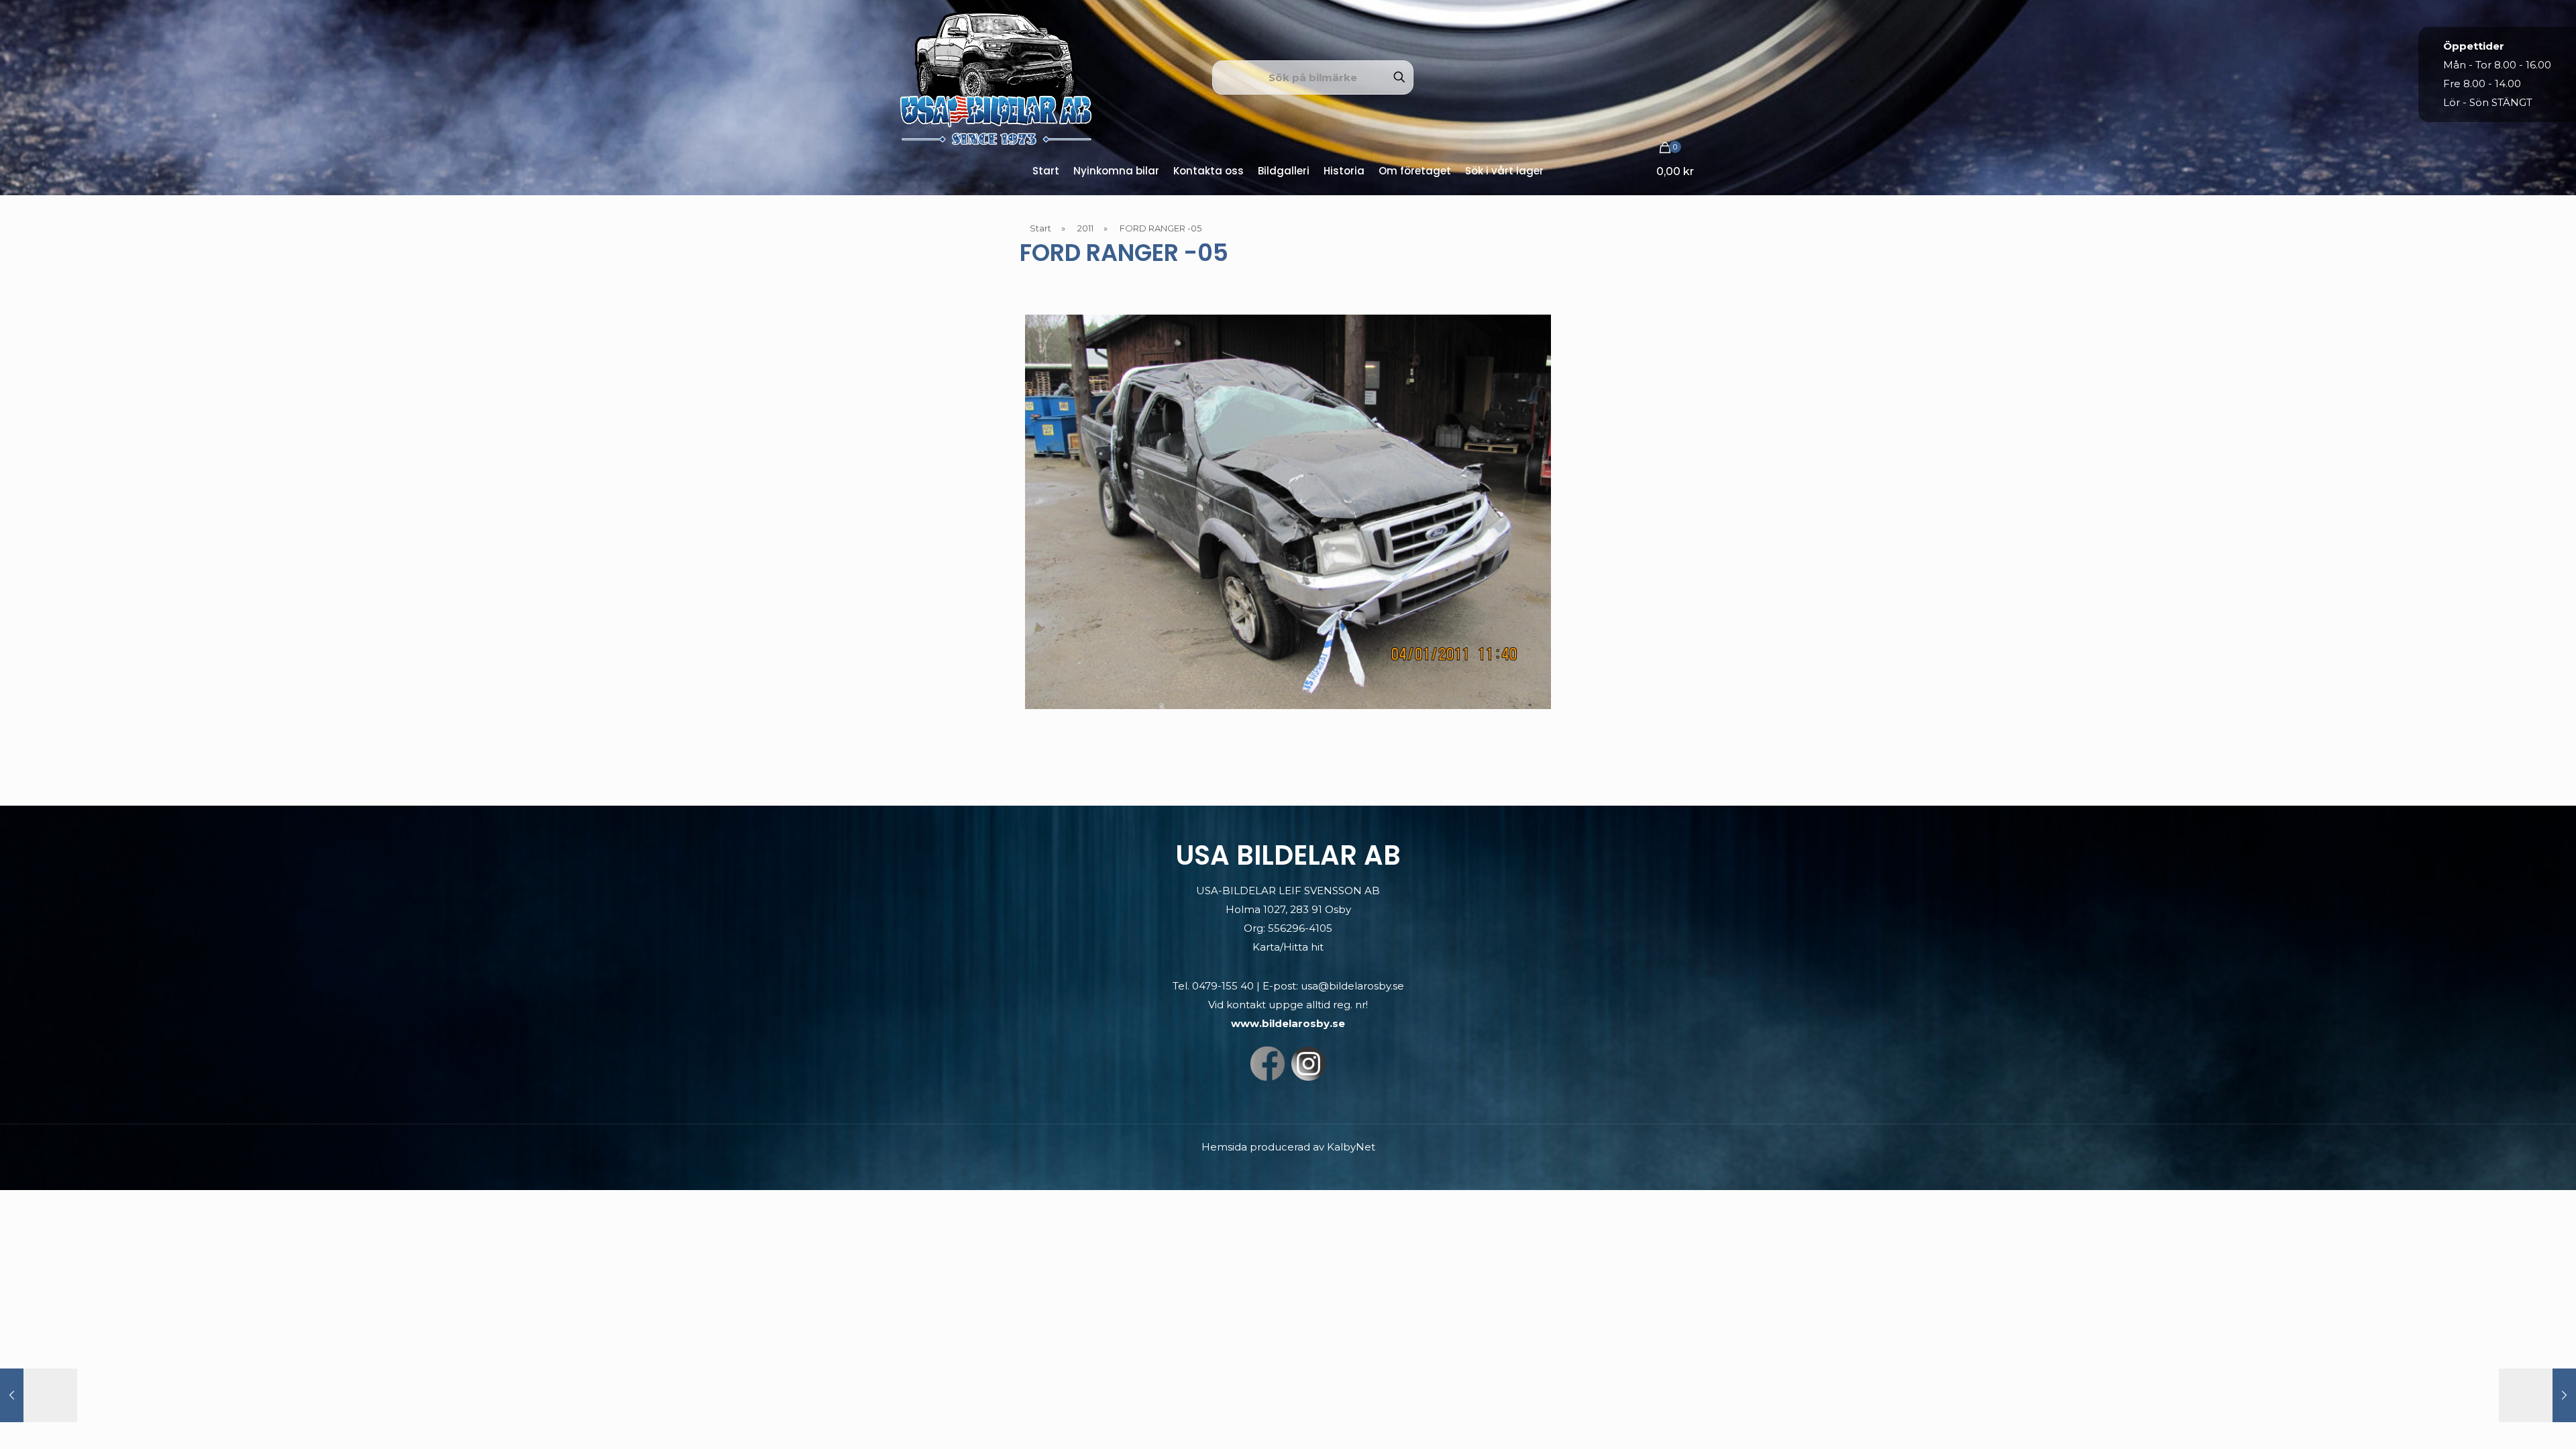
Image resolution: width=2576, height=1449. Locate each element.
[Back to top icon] (2512, 1421)
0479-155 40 (1223, 986)
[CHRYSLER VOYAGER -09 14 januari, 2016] (39, 1395)
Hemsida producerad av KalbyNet (1288, 1147)
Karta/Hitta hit (1288, 947)
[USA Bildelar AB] (996, 77)
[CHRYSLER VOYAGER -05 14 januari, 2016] (2537, 1395)
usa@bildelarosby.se (1352, 986)
